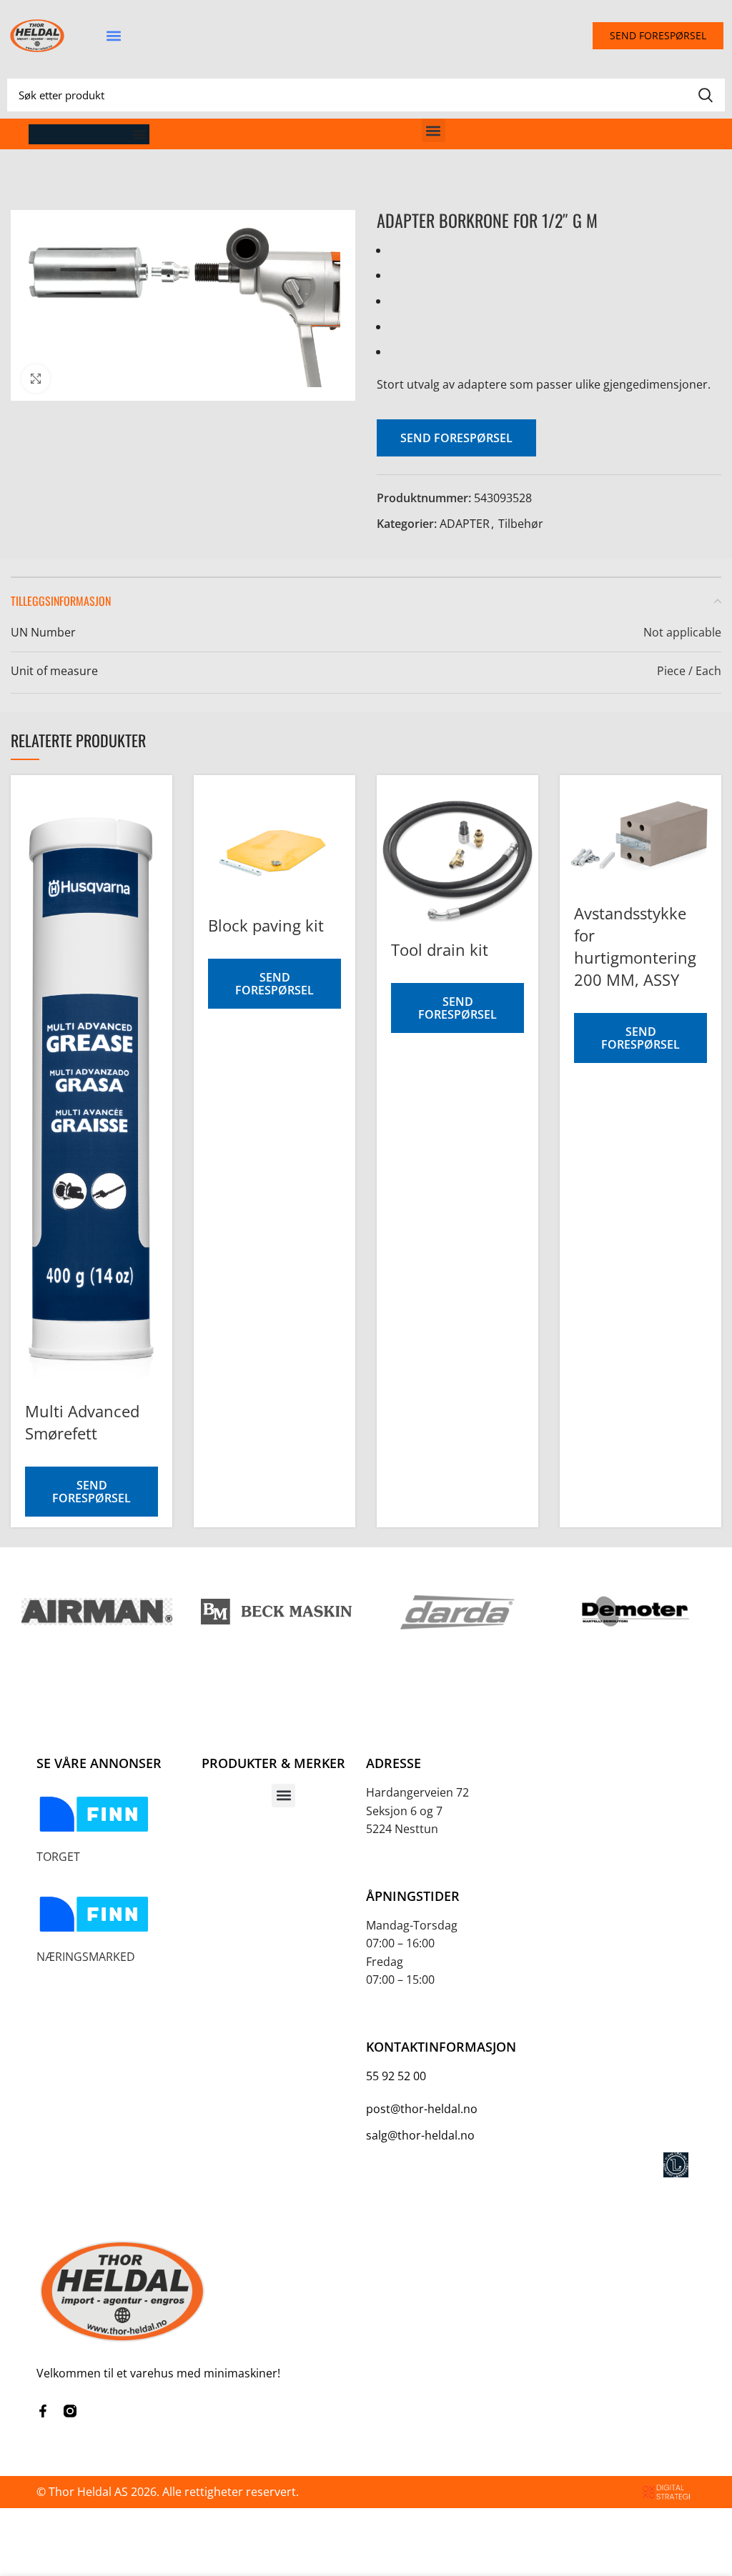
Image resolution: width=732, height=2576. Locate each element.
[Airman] (97, 1612)
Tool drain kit (440, 949)
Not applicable (682, 632)
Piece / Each (689, 671)
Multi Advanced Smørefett (82, 1422)
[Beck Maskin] (276, 1612)
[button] (113, 36)
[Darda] (456, 1612)
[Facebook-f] (43, 2411)
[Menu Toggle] (139, 134)
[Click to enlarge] (36, 379)
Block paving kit (266, 925)
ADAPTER (465, 524)
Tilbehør (521, 524)
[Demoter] (635, 1612)
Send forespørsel (456, 438)
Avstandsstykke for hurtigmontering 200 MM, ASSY (635, 946)
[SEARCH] (706, 95)
